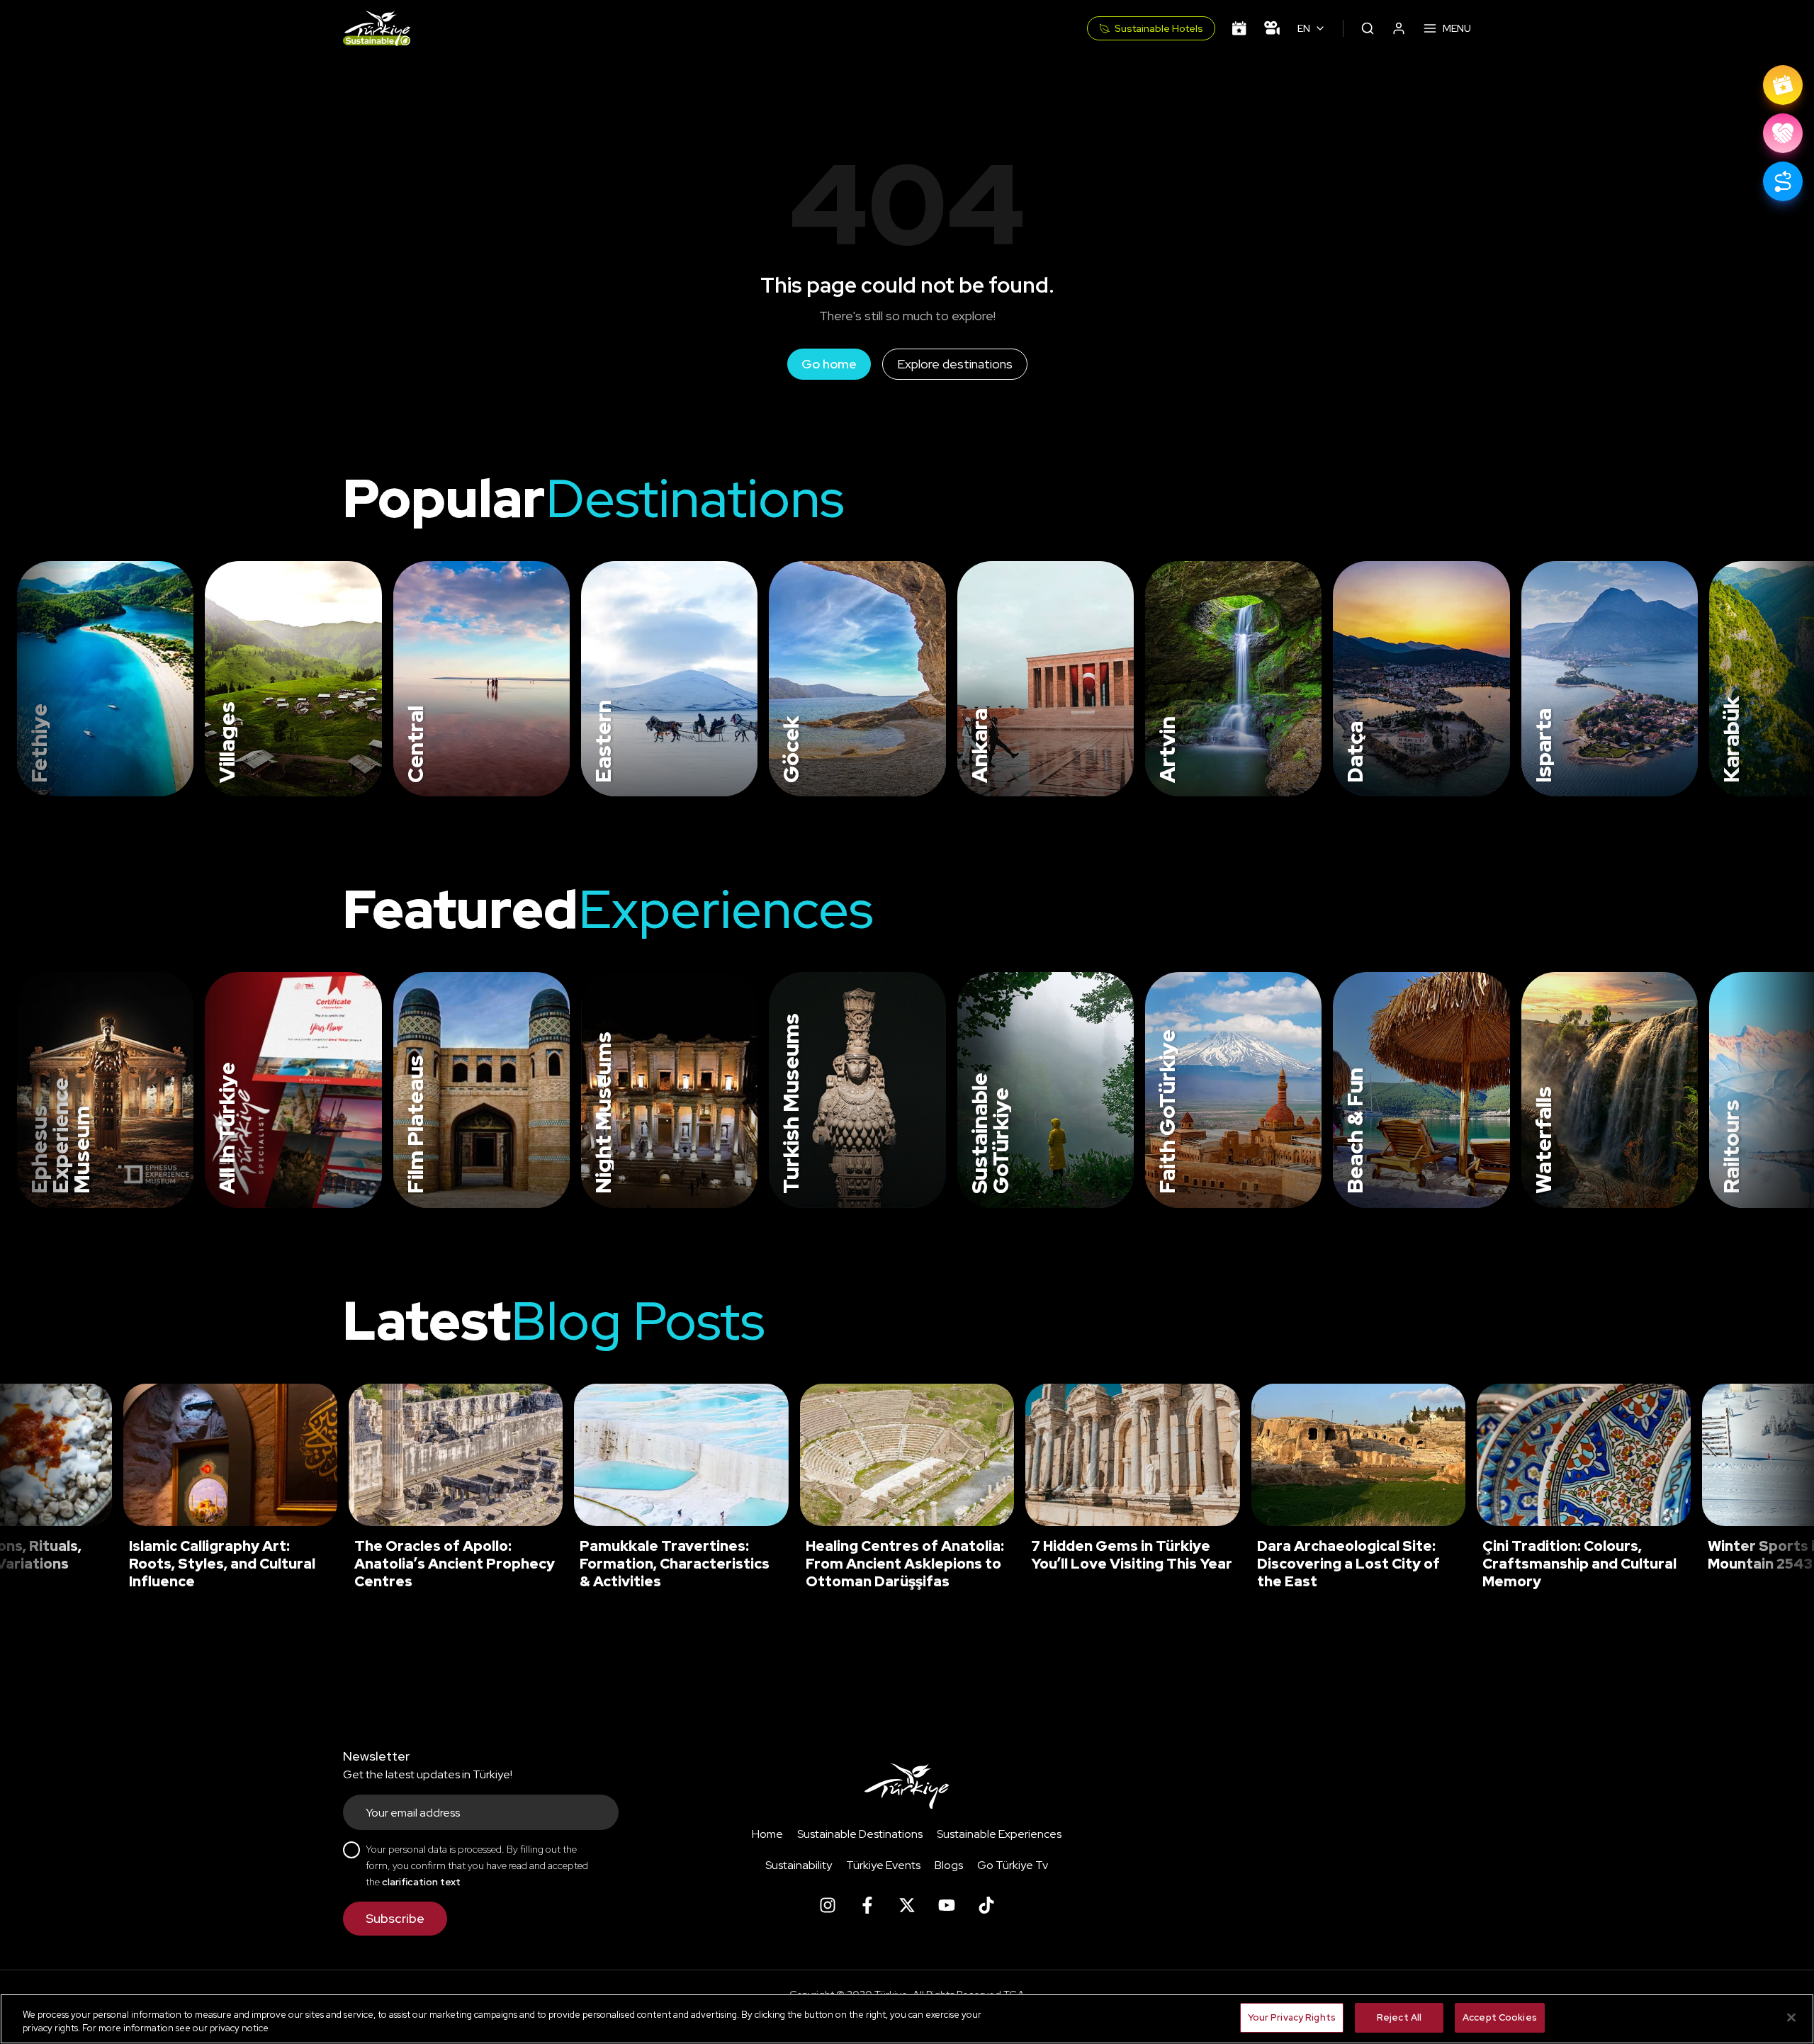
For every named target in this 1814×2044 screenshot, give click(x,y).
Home (767, 1834)
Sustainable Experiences (999, 1834)
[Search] (1368, 28)
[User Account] (1399, 28)
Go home (829, 364)
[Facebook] (867, 1905)
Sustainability (799, 1865)
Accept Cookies (1500, 2017)
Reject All (1399, 2017)
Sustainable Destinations (860, 1834)
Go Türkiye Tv (1013, 1865)
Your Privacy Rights (1292, 2017)
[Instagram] (828, 1905)
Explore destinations (955, 364)
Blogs (949, 1865)
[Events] (1239, 28)
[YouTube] (947, 1905)
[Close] (1791, 2017)
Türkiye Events (883, 1865)
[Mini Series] (1272, 28)
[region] (907, 2019)
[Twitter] (907, 1905)
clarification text (421, 1882)
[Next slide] (1780, 679)
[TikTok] (986, 1905)
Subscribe (395, 1918)
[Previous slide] (28, 679)
